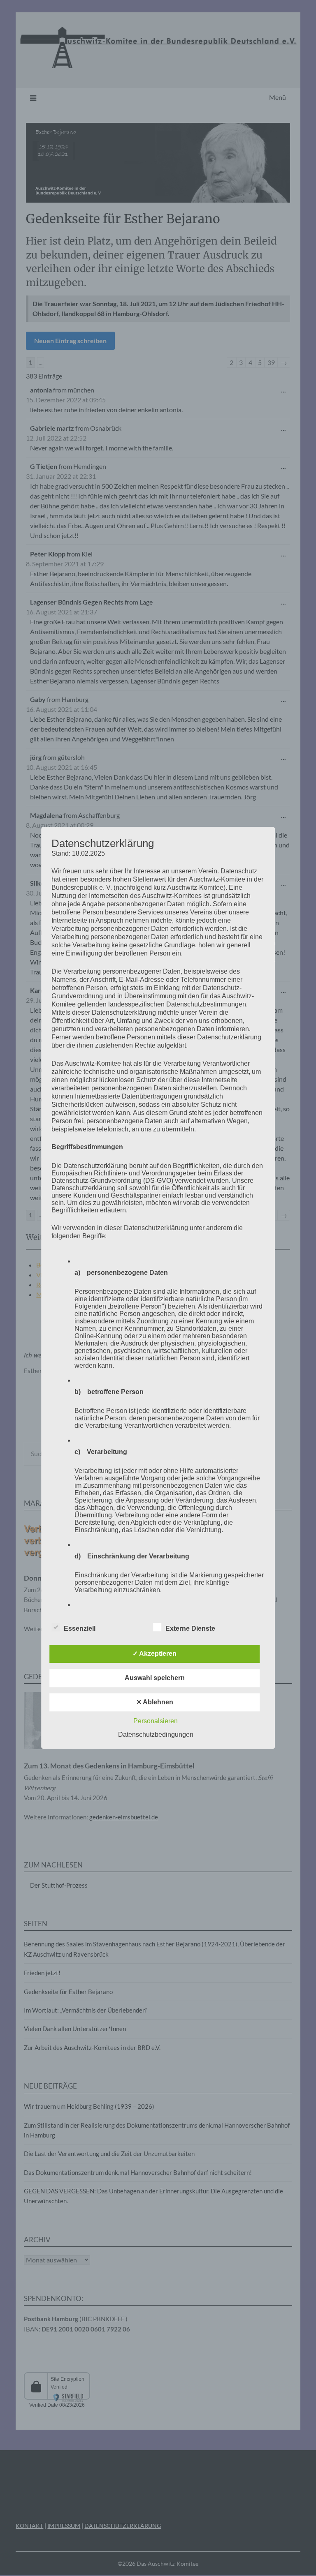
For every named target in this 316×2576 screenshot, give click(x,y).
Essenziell (80, 1629)
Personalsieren (156, 1721)
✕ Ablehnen (155, 1702)
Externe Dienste (190, 1629)
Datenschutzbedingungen (156, 1735)
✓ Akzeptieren (155, 1654)
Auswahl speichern (155, 1678)
